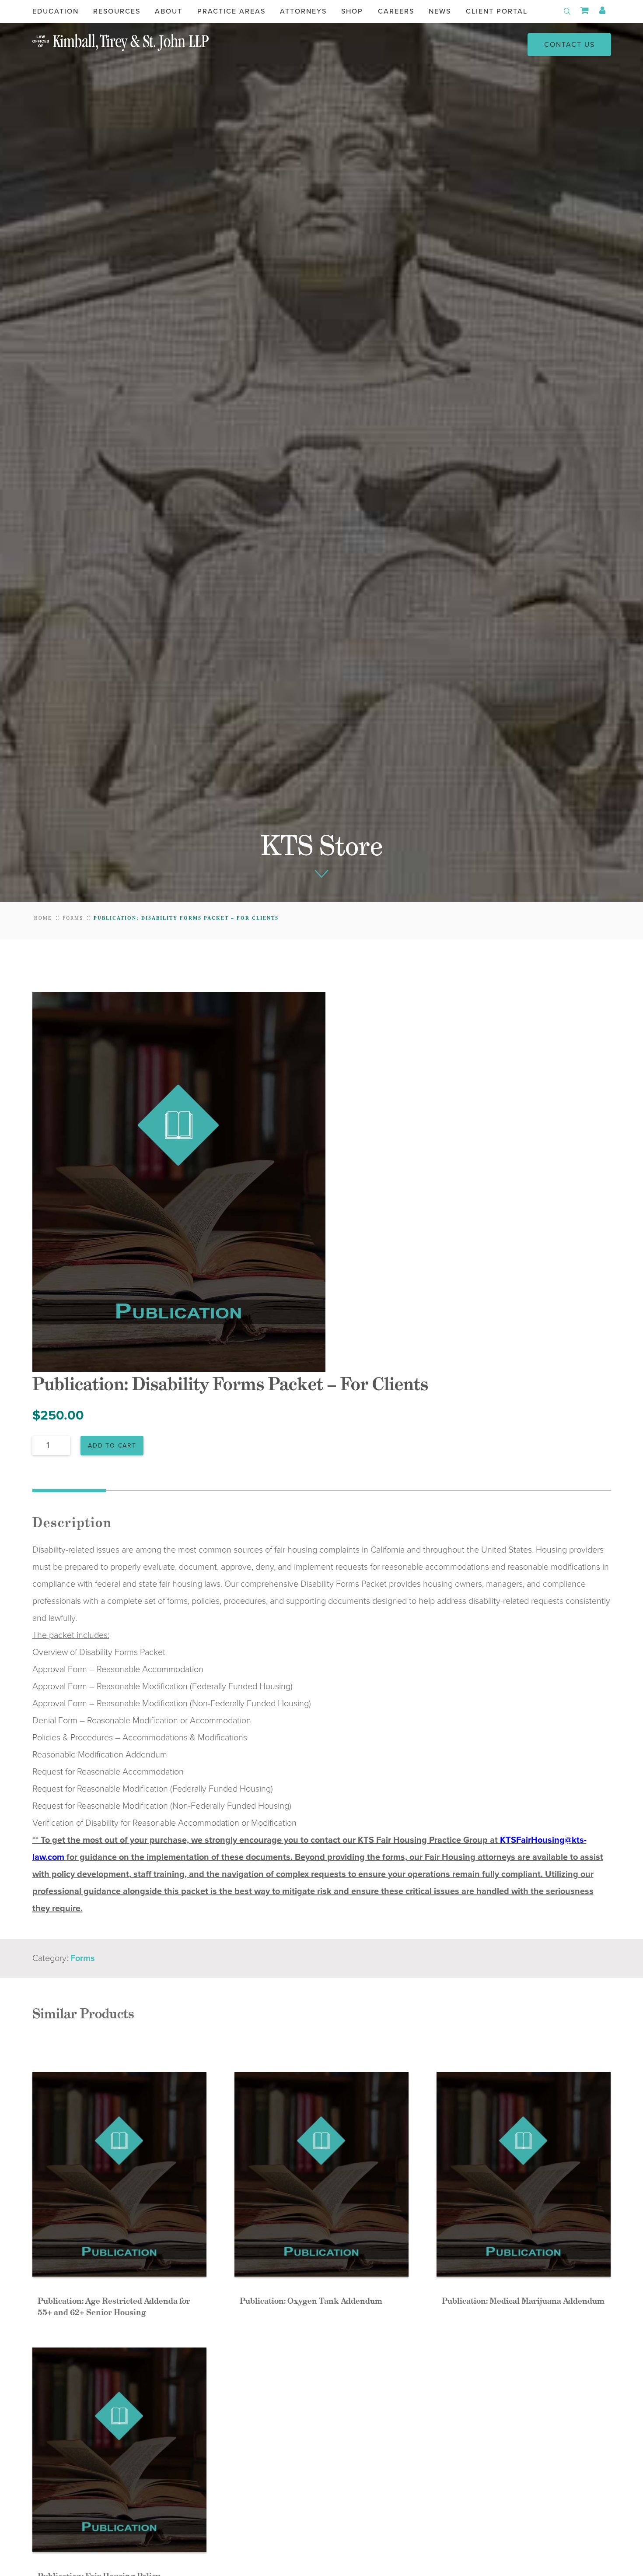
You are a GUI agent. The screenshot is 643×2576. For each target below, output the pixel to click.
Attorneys (303, 11)
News (440, 11)
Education (56, 11)
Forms (73, 918)
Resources (117, 11)
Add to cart (112, 1446)
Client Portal (497, 11)
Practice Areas (231, 11)
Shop (352, 11)
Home (43, 918)
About (169, 11)
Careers (396, 11)
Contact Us (570, 45)
